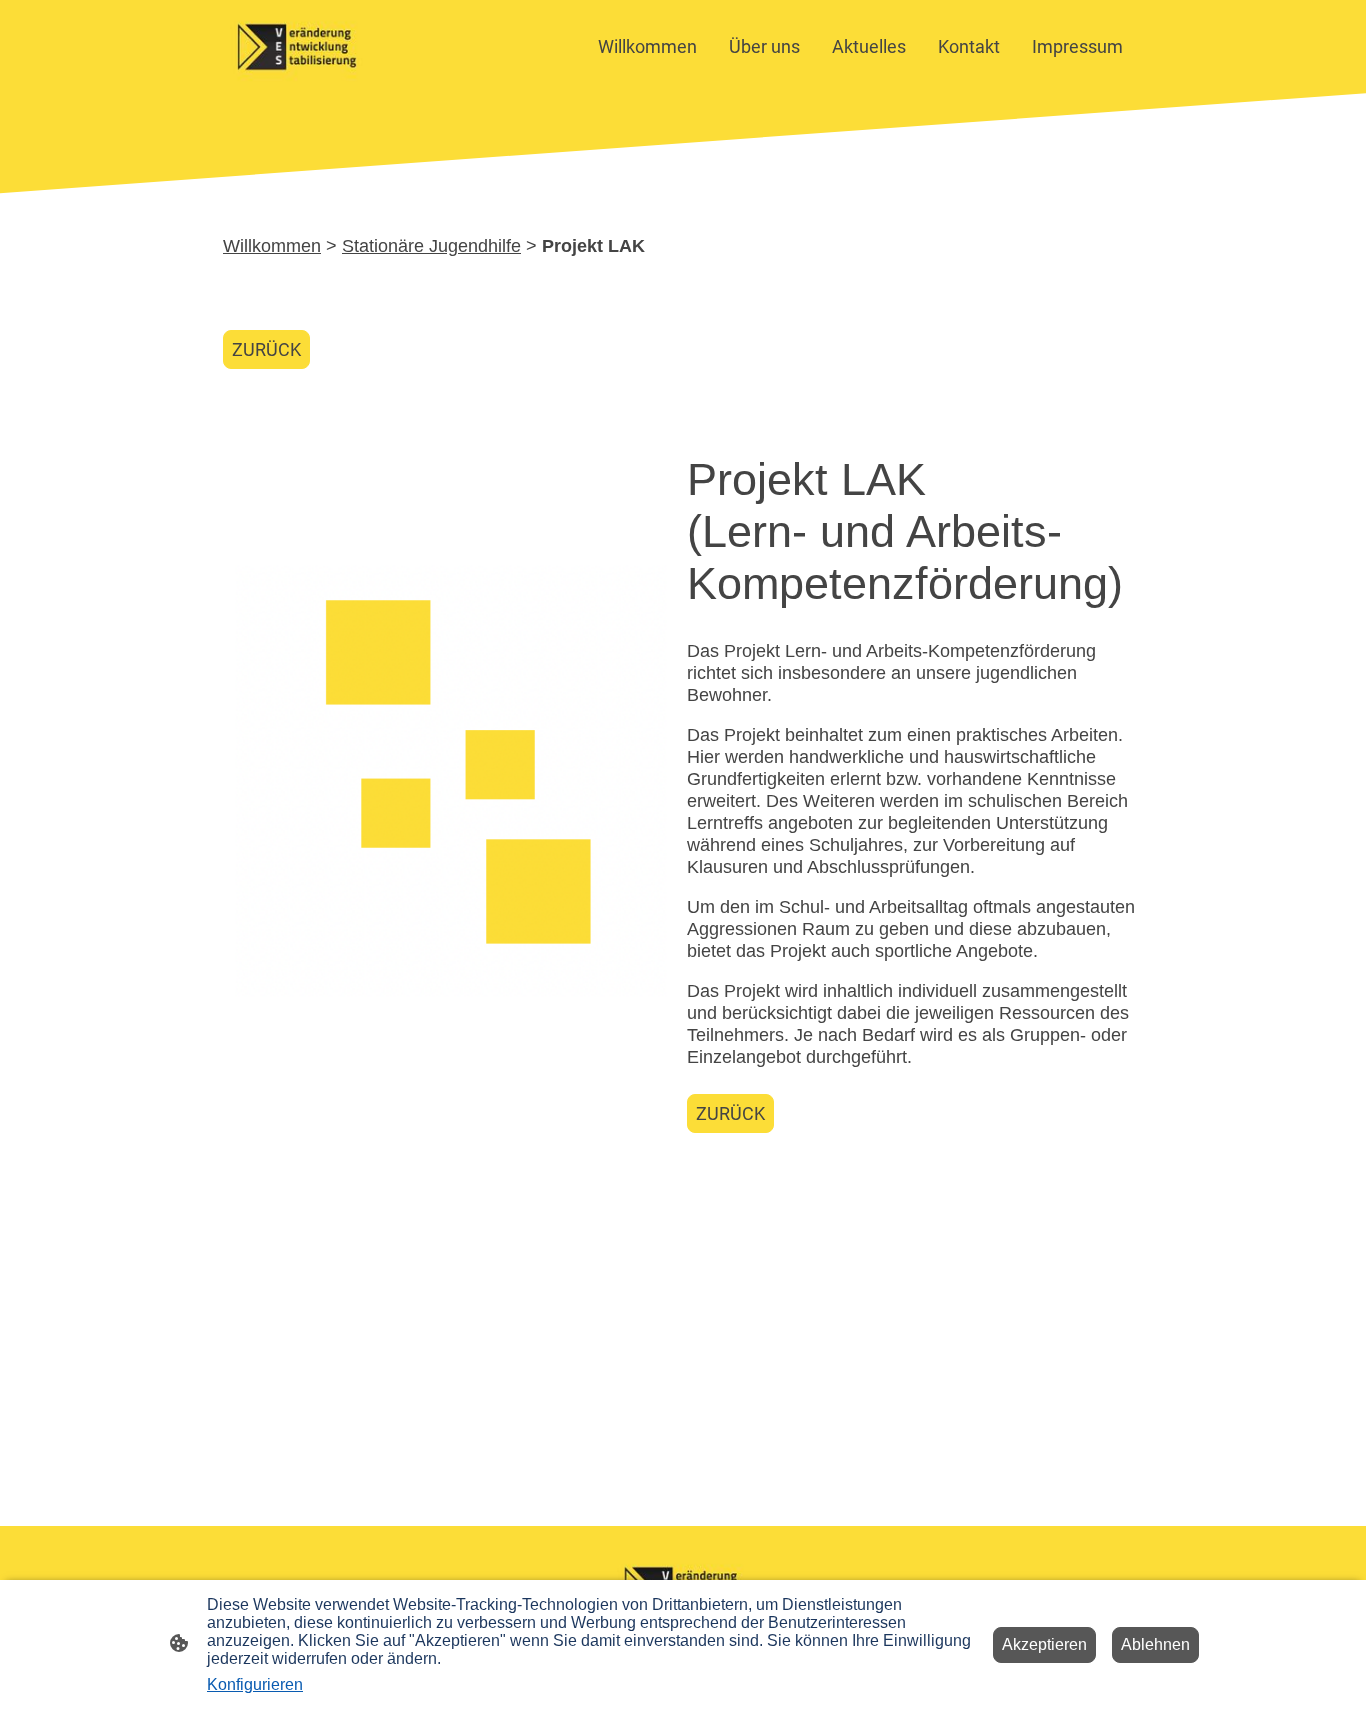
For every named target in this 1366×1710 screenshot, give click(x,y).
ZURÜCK (266, 349)
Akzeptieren (1044, 1644)
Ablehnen (1155, 1644)
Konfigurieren (255, 1684)
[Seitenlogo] (296, 46)
